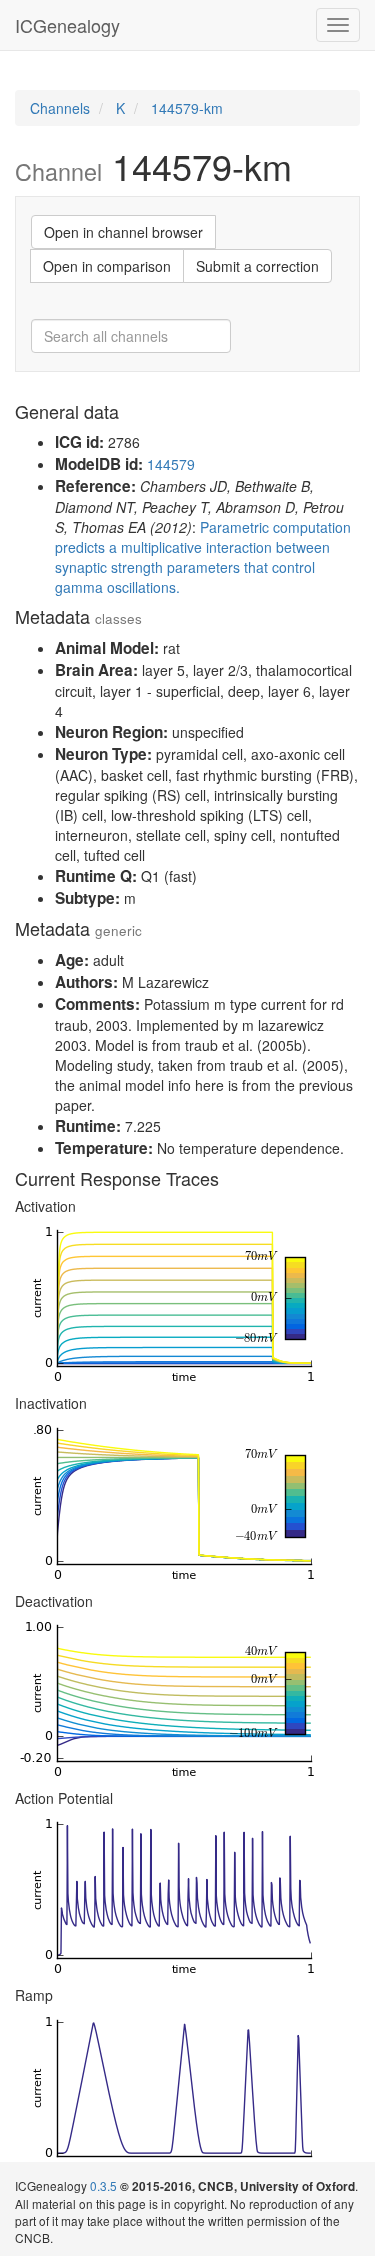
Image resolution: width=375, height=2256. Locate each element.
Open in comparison (107, 266)
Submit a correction (257, 266)
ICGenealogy (67, 25)
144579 (171, 464)
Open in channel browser (123, 232)
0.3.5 (103, 2185)
